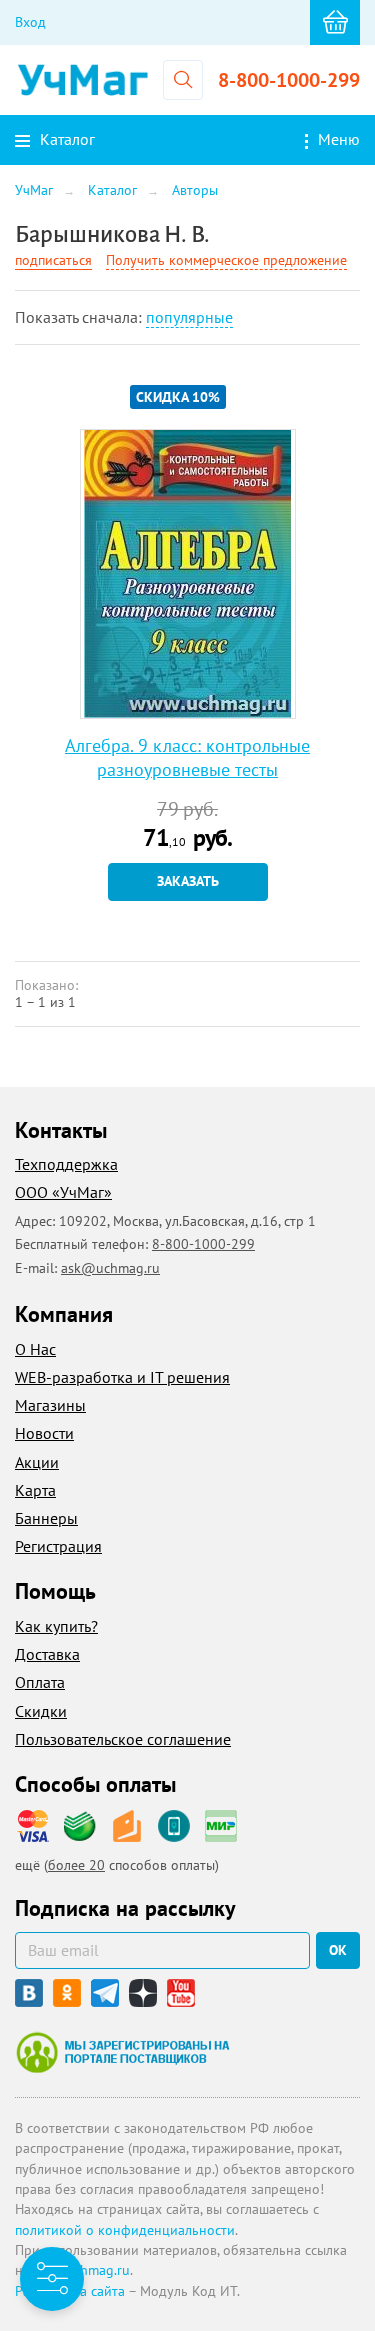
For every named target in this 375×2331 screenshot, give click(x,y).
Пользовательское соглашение (123, 1739)
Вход (30, 22)
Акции (37, 1462)
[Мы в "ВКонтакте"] (29, 1993)
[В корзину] (335, 22)
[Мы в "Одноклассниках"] (67, 1993)
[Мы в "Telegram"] (105, 1993)
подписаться (53, 260)
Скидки (41, 1711)
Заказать (188, 881)
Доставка (47, 1654)
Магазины (50, 1405)
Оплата (40, 1682)
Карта (35, 1490)
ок (338, 1950)
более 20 (76, 1865)
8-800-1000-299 (289, 80)
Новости (44, 1433)
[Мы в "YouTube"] (181, 1993)
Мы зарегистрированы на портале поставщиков (122, 2052)
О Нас (35, 1349)
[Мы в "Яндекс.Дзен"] (143, 1993)
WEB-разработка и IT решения (122, 1377)
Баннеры (46, 1518)
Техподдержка (66, 1164)
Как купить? (56, 1626)
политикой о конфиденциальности (125, 2230)
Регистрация (58, 1546)
